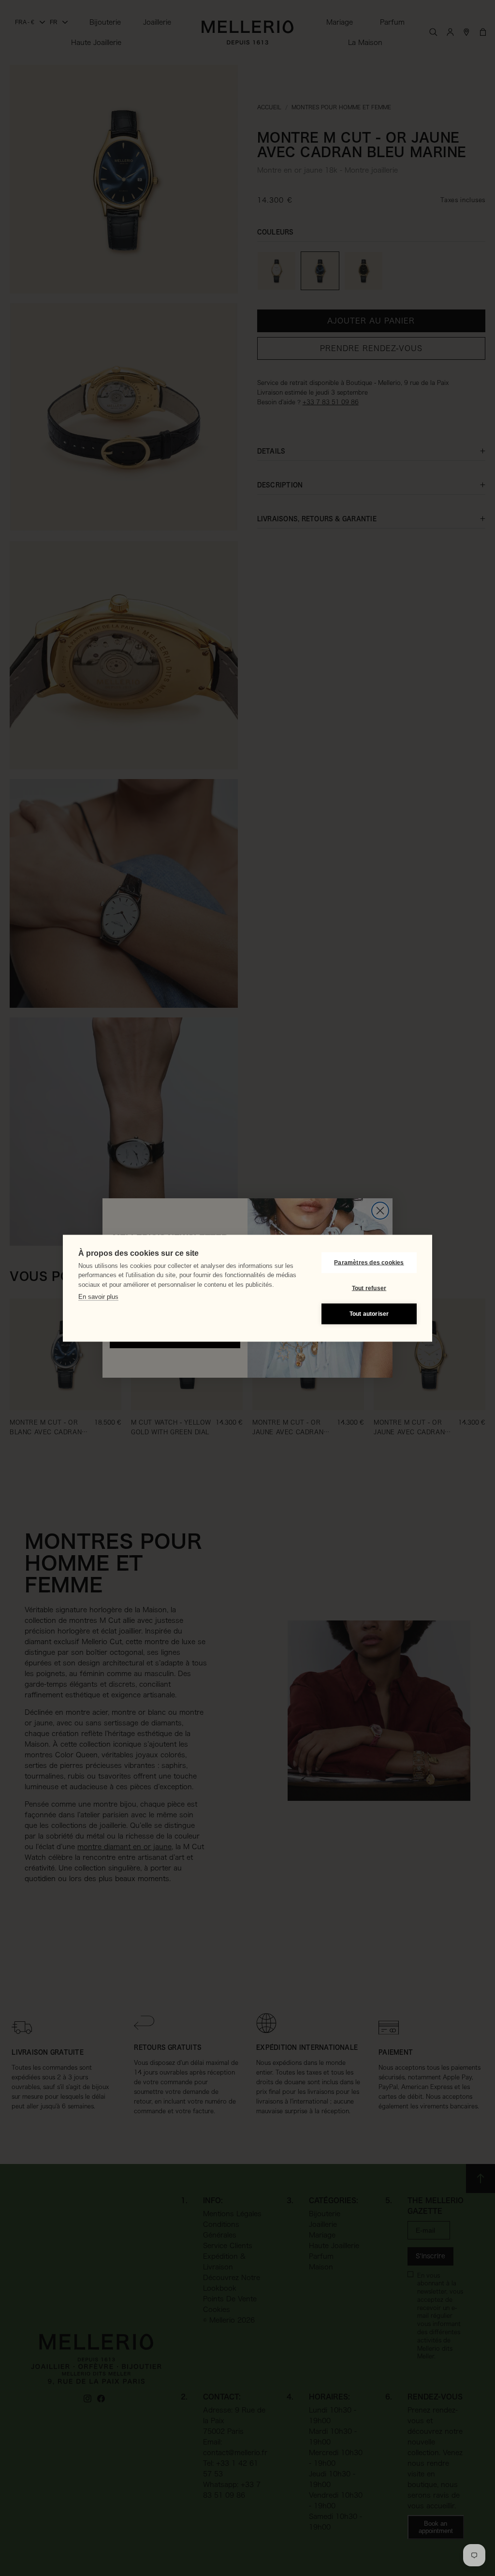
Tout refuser (369, 1288)
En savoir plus (98, 1297)
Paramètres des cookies (369, 1263)
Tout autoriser (369, 1314)
